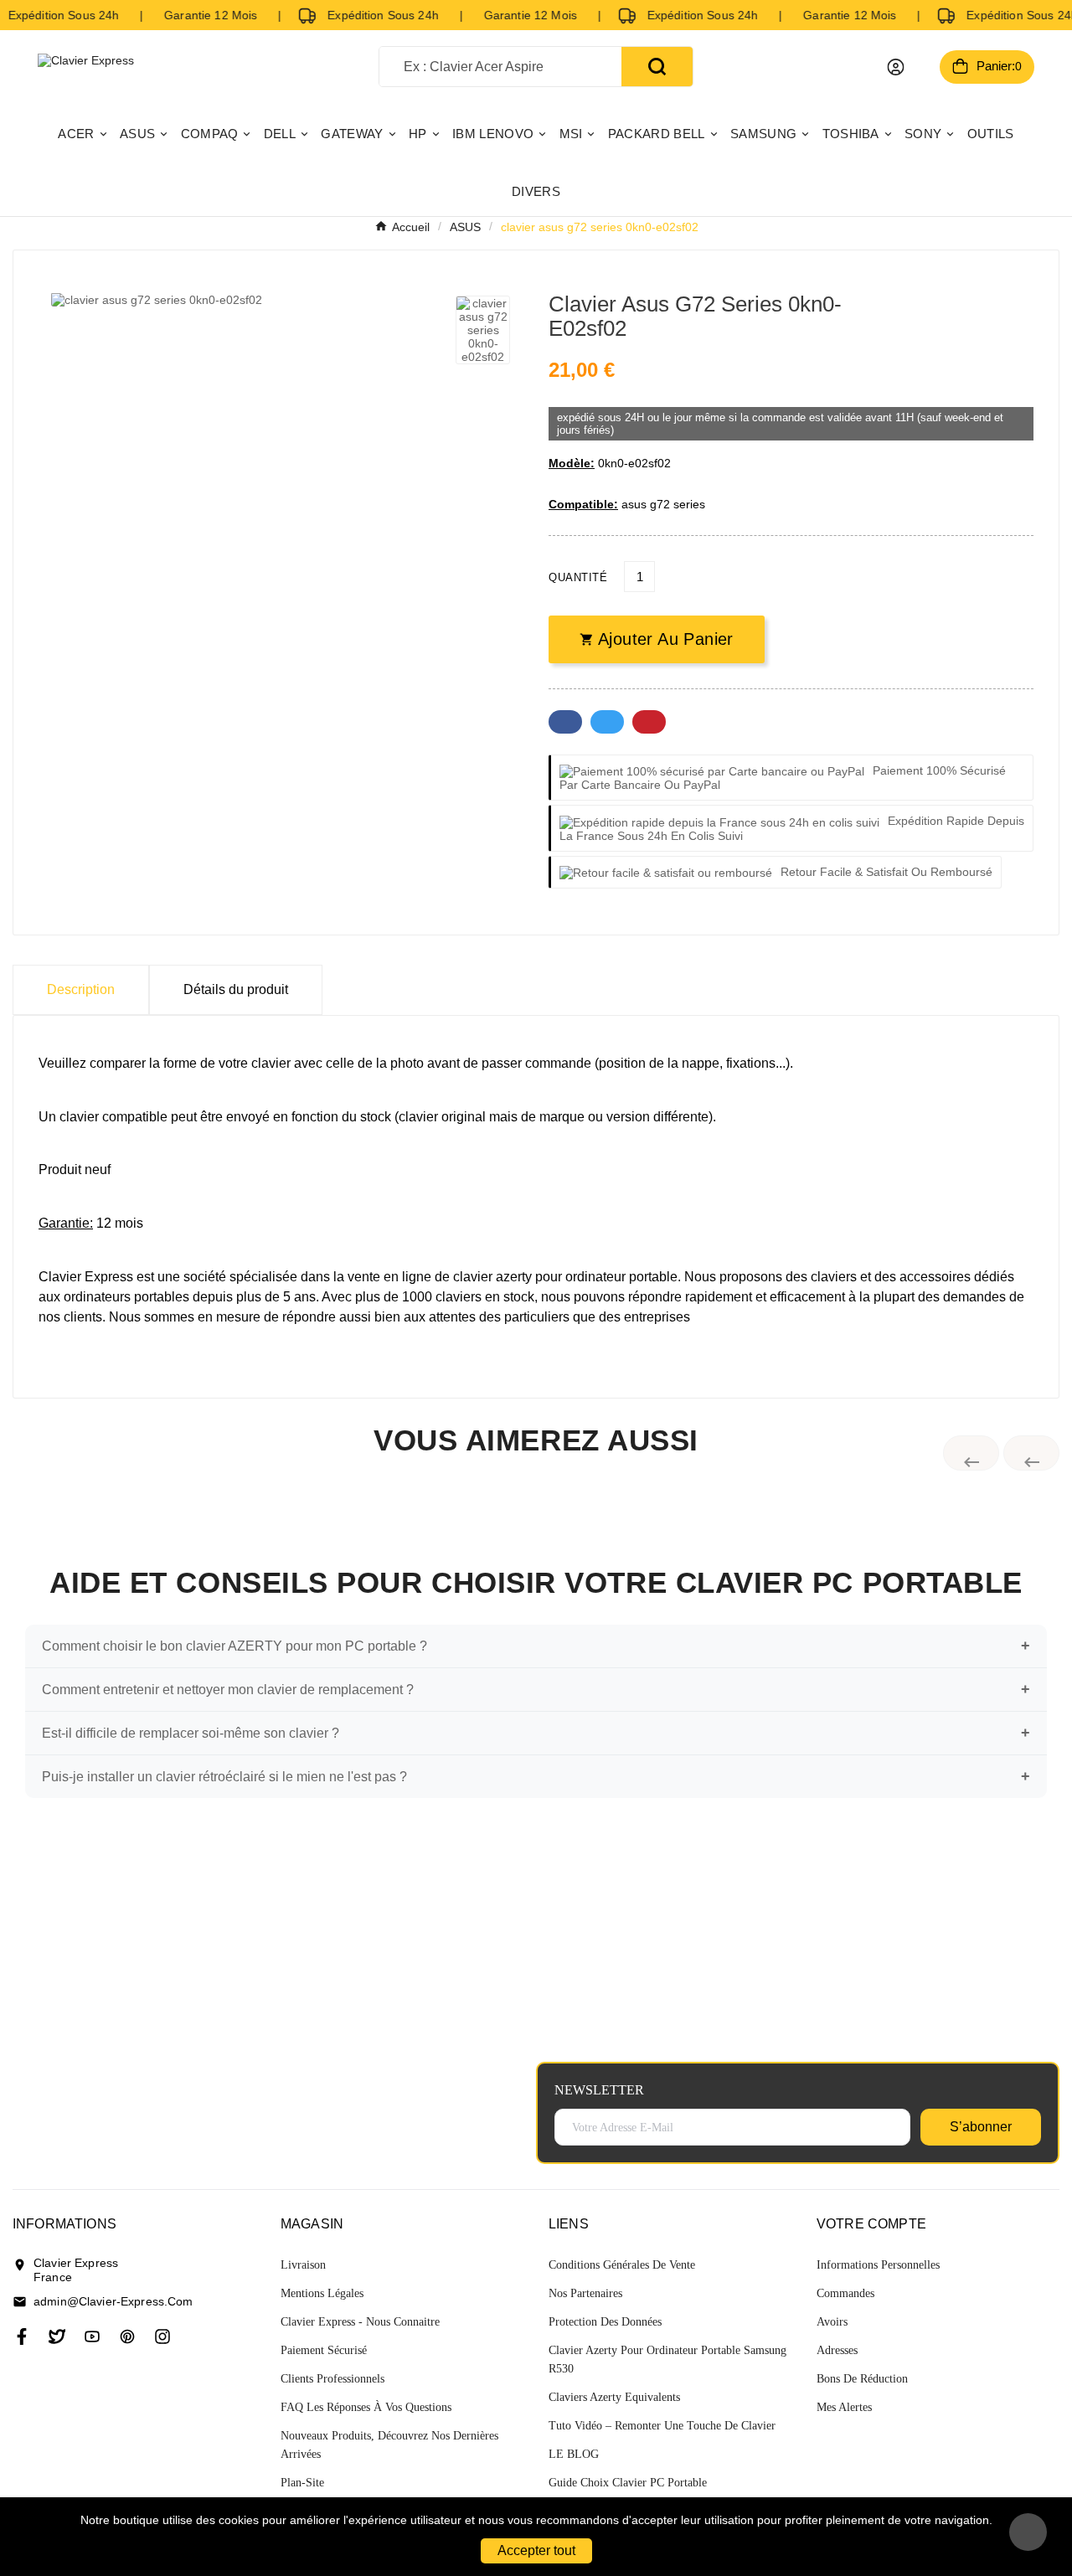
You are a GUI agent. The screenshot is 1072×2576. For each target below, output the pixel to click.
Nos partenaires (585, 2293)
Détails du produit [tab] (236, 989)
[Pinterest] (127, 2336)
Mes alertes (844, 2407)
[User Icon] (896, 67)
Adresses (837, 2350)
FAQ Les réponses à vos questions (366, 2407)
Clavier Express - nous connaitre (360, 2322)
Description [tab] (81, 989)
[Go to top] (1028, 2532)
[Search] (657, 67)
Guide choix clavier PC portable (628, 2483)
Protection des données (605, 2322)
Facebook (565, 722)
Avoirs (832, 2322)
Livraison (303, 2265)
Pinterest (649, 722)
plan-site (302, 2483)
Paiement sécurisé (324, 2350)
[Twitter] (57, 2336)
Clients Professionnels (332, 2379)
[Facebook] (22, 2336)
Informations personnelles (878, 2265)
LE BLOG (574, 2454)
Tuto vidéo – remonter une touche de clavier (662, 2426)
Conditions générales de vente (622, 2265)
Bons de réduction (862, 2379)
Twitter (607, 722)
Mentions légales (322, 2293)
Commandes (845, 2293)
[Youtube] (92, 2336)
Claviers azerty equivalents (614, 2397)
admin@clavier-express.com (113, 2301)
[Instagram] (162, 2336)
